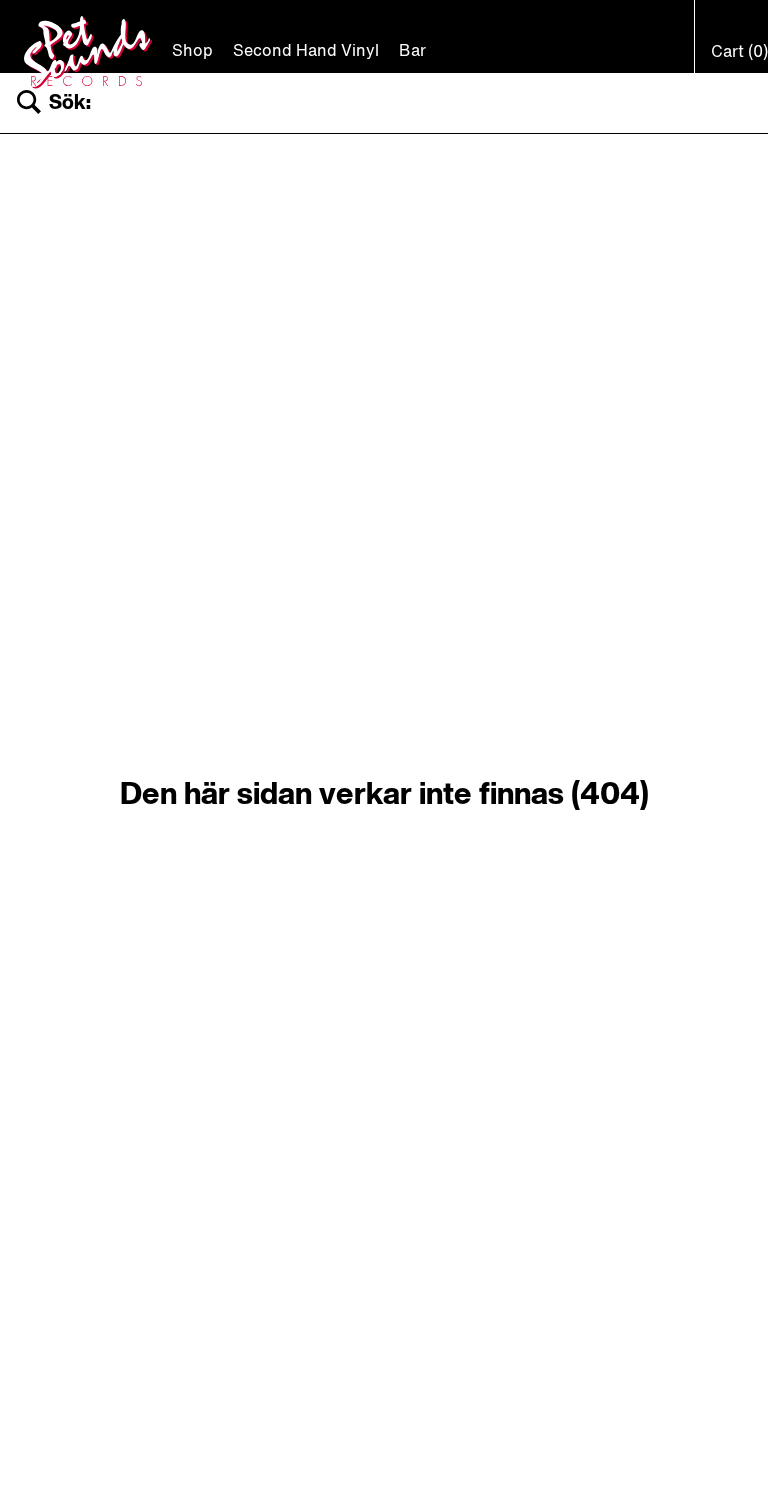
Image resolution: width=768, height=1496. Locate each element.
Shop (192, 52)
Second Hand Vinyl (306, 52)
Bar (412, 52)
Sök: (70, 103)
